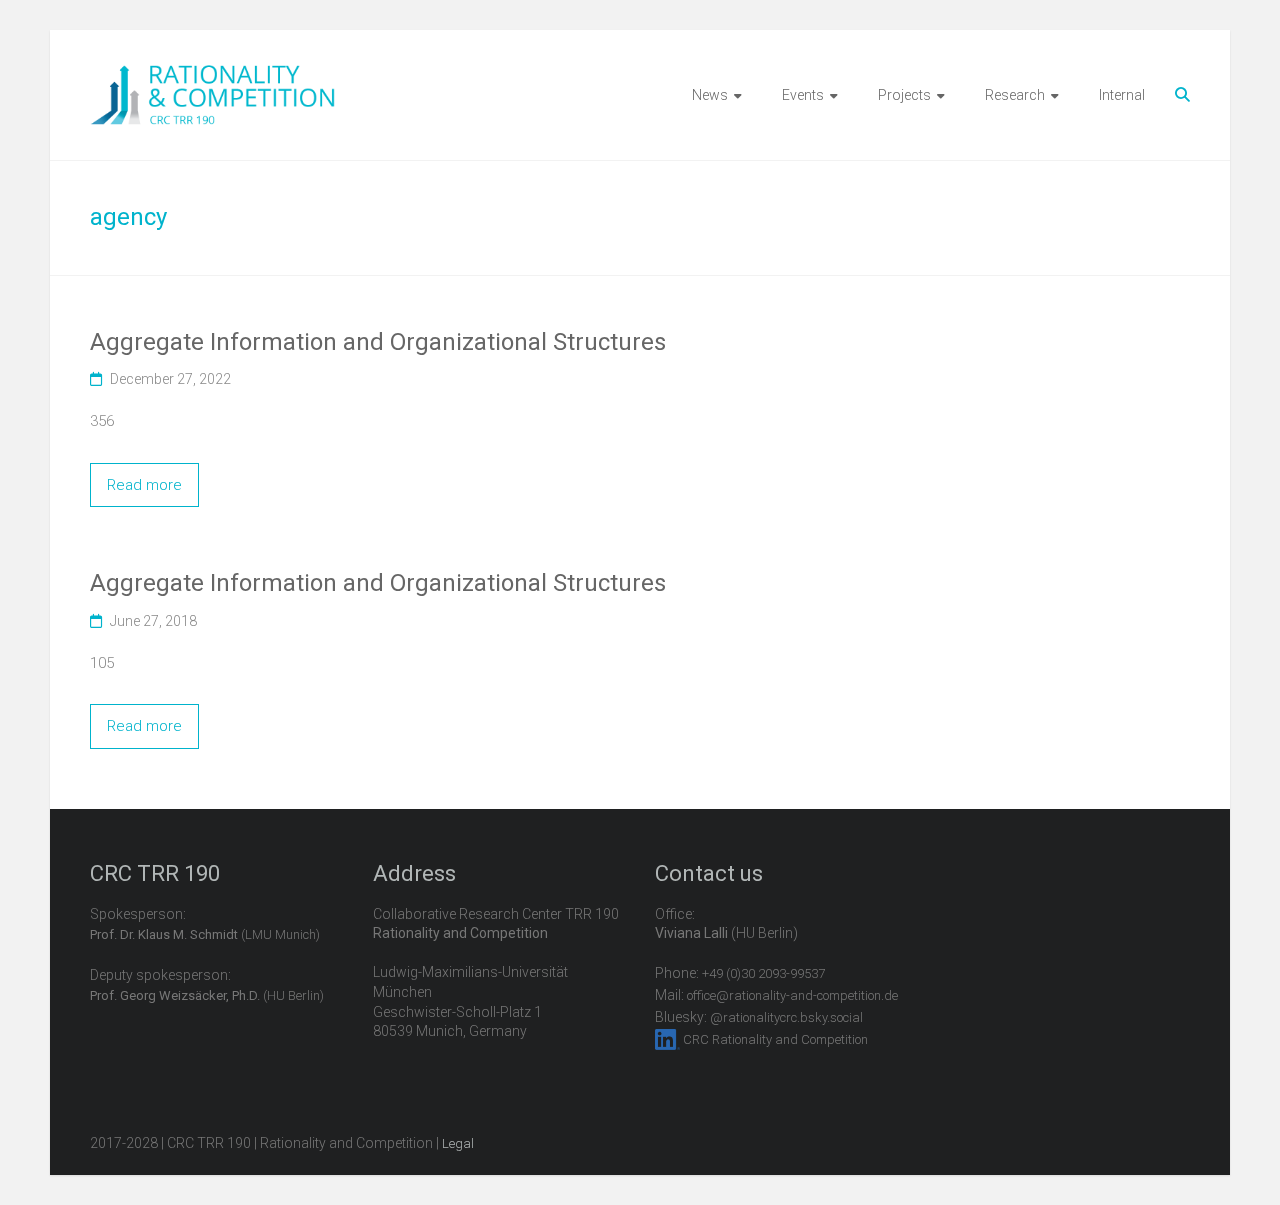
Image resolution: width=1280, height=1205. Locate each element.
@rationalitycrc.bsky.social (786, 1017)
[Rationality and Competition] (212, 76)
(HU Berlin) (207, 995)
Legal (458, 1143)
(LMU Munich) (205, 934)
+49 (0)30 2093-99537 (763, 973)
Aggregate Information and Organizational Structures (378, 342)
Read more (144, 485)
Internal (1122, 95)
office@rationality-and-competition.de (792, 995)
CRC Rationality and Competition (775, 1039)
